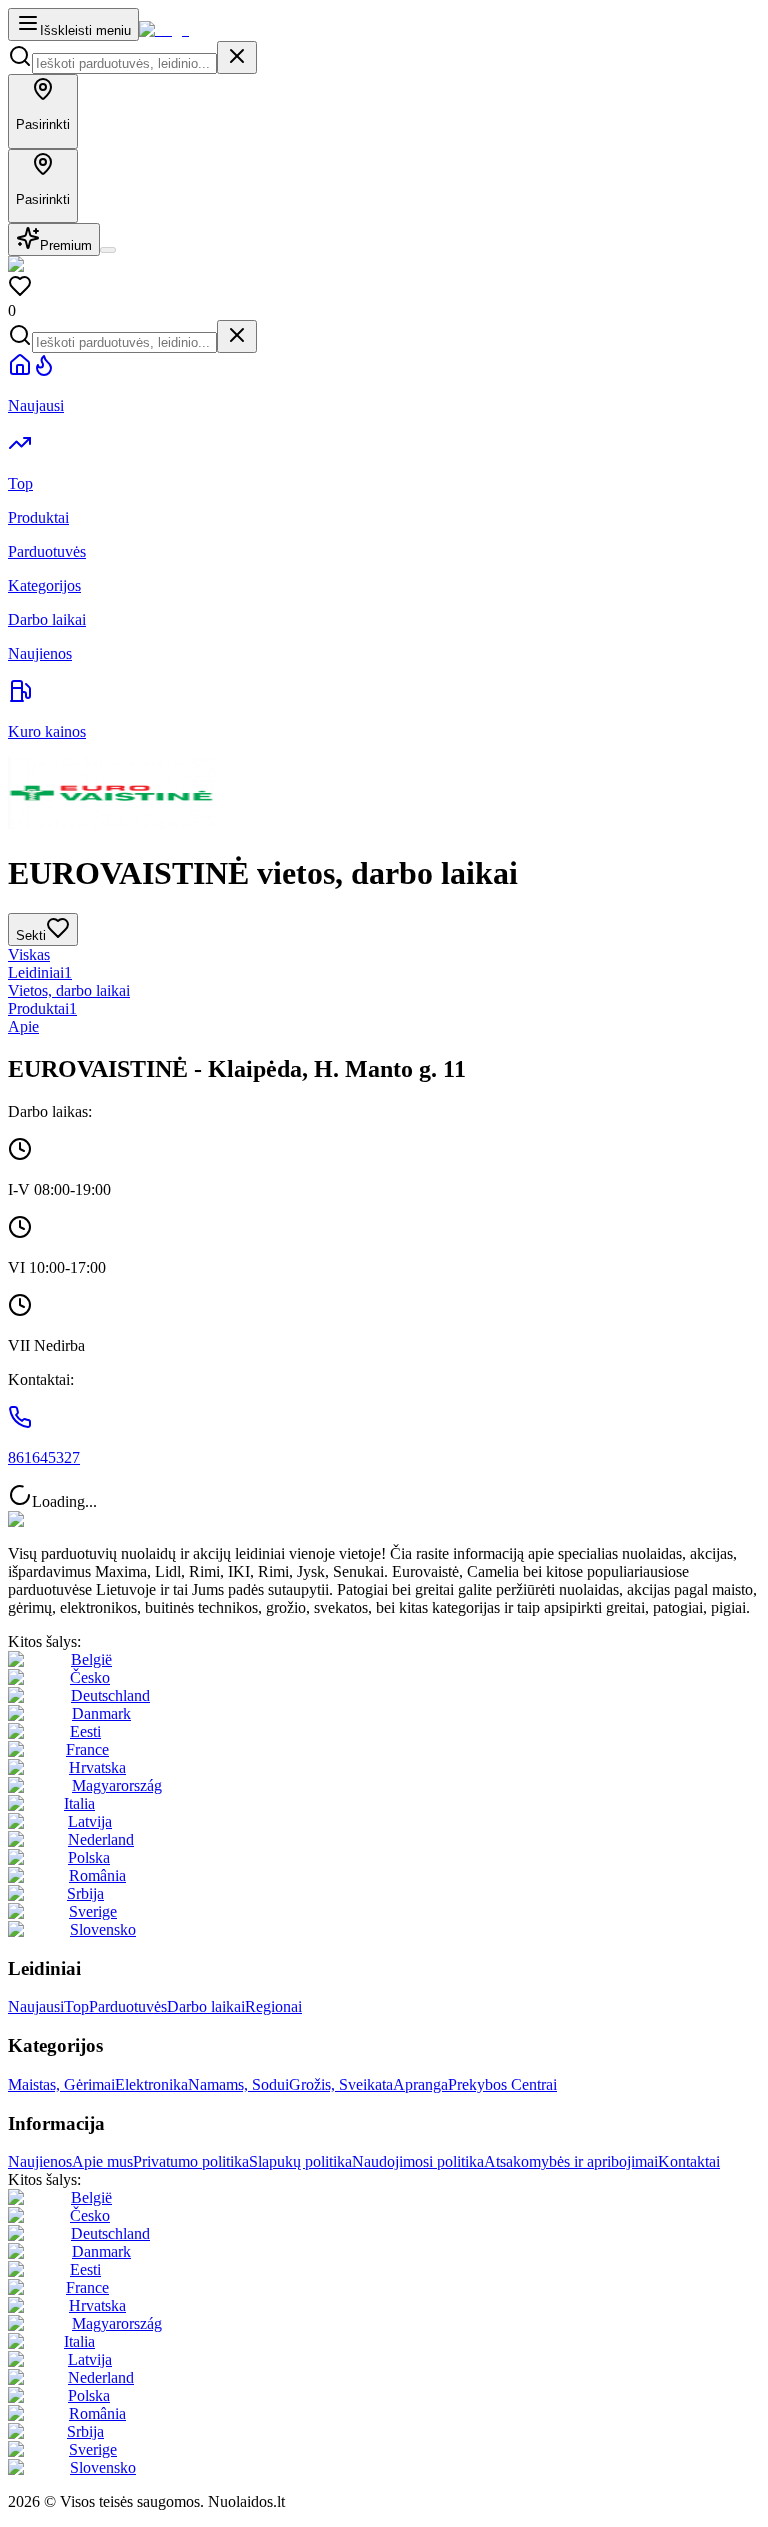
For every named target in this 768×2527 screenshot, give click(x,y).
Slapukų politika (300, 2161)
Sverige (93, 1911)
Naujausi (36, 2006)
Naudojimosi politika (418, 2161)
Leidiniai (40, 972)
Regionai (273, 2006)
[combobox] (124, 63)
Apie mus (102, 2161)
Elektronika (151, 2084)
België (91, 1659)
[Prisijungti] (108, 250)
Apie (23, 1026)
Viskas (29, 954)
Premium (66, 245)
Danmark (101, 1713)
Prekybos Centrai (502, 2084)
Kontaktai (689, 2161)
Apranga (420, 2084)
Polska (89, 1857)
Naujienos (40, 2161)
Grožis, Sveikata (341, 2084)
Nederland (101, 1839)
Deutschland (110, 1695)
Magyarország (117, 1785)
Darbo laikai (206, 2006)
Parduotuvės (128, 2006)
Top (76, 2006)
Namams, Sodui (238, 2084)
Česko (90, 1677)
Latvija (90, 1821)
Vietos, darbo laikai (69, 990)
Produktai (42, 1008)
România (97, 1875)
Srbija (85, 1893)
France (87, 1749)
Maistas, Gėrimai (61, 2084)
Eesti (85, 1731)
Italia (79, 1803)
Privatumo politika (191, 2161)
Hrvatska (97, 1767)
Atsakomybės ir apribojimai (571, 2161)
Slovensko (103, 1929)
